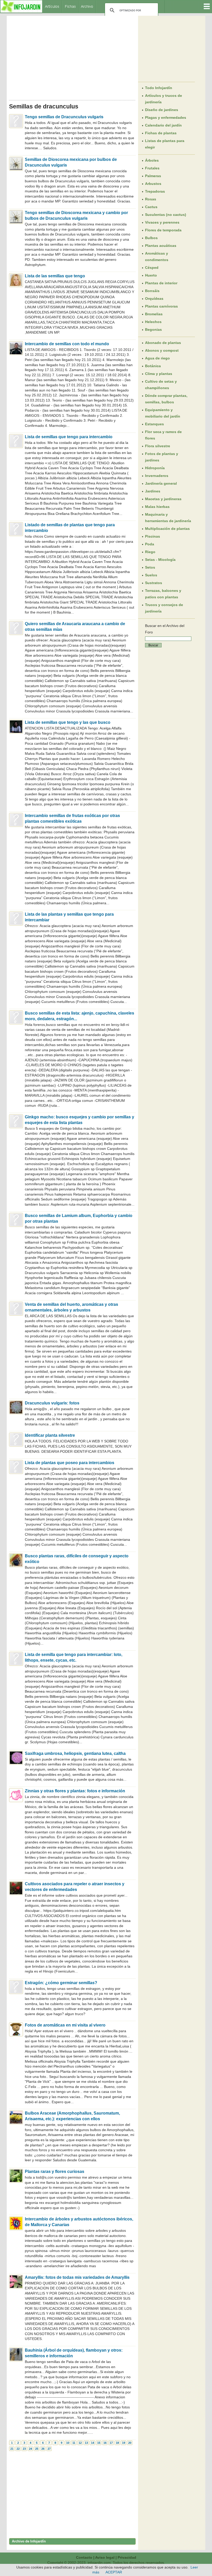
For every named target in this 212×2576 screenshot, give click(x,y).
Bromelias (154, 314)
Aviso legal (105, 2557)
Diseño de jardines (162, 110)
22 (18, 2449)
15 (99, 2443)
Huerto (151, 275)
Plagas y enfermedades (166, 117)
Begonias (153, 329)
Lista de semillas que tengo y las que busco (68, 722)
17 (111, 2443)
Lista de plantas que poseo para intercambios (70, 1463)
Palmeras (153, 176)
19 (124, 2443)
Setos (150, 567)
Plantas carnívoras (161, 306)
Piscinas (153, 536)
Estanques (154, 424)
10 (68, 2443)
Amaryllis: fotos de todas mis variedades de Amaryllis (77, 2277)
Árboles (152, 160)
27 (49, 2449)
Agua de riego (157, 358)
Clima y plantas (159, 374)
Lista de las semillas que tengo (55, 276)
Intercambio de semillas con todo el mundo (67, 344)
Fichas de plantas (161, 133)
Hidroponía (155, 468)
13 (86, 2443)
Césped (152, 268)
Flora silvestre (158, 446)
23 (24, 2449)
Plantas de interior (161, 283)
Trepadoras (155, 191)
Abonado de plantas (163, 343)
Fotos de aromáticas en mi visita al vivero (65, 2025)
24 (31, 2449)
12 (80, 2443)
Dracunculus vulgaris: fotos (52, 1403)
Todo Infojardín (159, 88)
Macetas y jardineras (163, 499)
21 (12, 2449)
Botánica (153, 366)
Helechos (153, 322)
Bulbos (151, 238)
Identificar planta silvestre (50, 1435)
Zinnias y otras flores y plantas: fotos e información (75, 1791)
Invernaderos (157, 476)
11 (74, 2443)
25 (37, 2449)
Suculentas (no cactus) (166, 215)
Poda (150, 544)
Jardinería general (161, 483)
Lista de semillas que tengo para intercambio (69, 437)
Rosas (151, 199)
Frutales (152, 168)
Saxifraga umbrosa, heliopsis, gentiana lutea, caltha (75, 1753)
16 (105, 2443)
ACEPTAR (114, 2572)
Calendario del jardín (163, 125)
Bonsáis (152, 291)
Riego (150, 552)
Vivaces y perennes (162, 222)
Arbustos (153, 184)
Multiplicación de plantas (167, 529)
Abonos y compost (162, 350)
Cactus (151, 207)
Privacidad (127, 2557)
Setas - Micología (160, 560)
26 (43, 2449)
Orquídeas (154, 299)
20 (130, 2443)
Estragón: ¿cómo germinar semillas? (61, 1983)
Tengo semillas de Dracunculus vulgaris (64, 117)
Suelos (151, 575)
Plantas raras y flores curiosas (55, 2171)
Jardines (153, 491)
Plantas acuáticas (161, 246)
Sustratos (154, 583)
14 (93, 2443)
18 (117, 2443)
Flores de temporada (163, 230)
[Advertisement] (72, 56)
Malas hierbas (157, 507)
